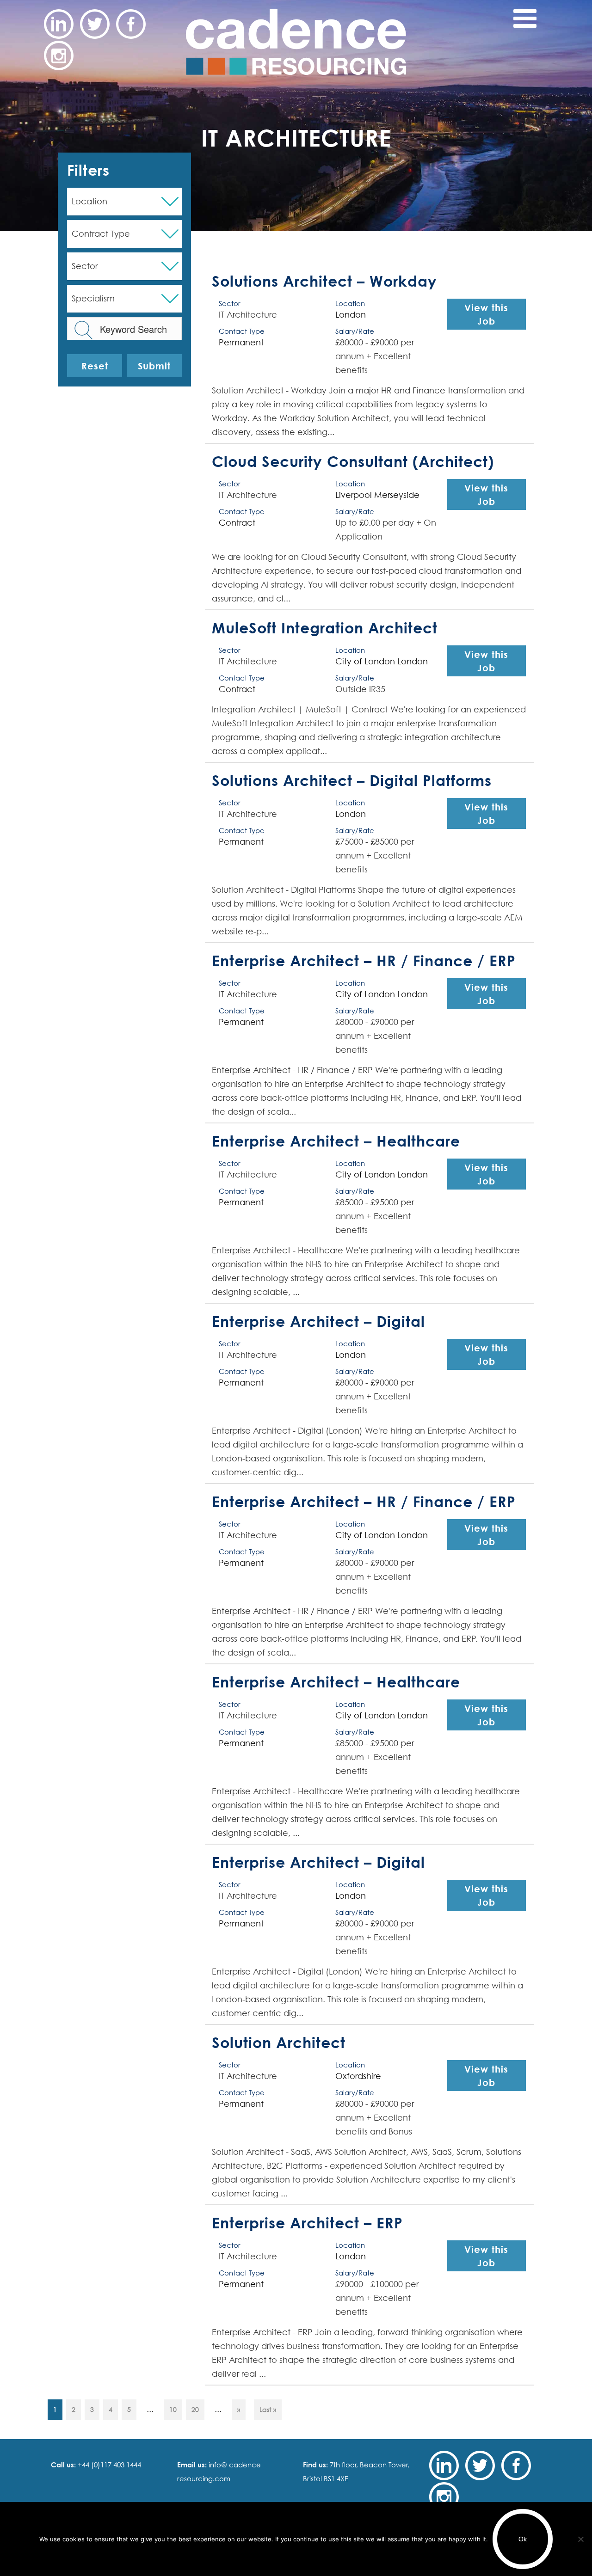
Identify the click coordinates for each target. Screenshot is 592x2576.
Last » (268, 2409)
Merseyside (397, 495)
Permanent (241, 342)
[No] (580, 2539)
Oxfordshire (358, 2076)
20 (195, 2409)
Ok (523, 2539)
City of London (365, 661)
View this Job (486, 314)
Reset (95, 366)
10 (173, 2409)
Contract (237, 523)
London (351, 315)
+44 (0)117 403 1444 (108, 2465)
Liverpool (354, 495)
